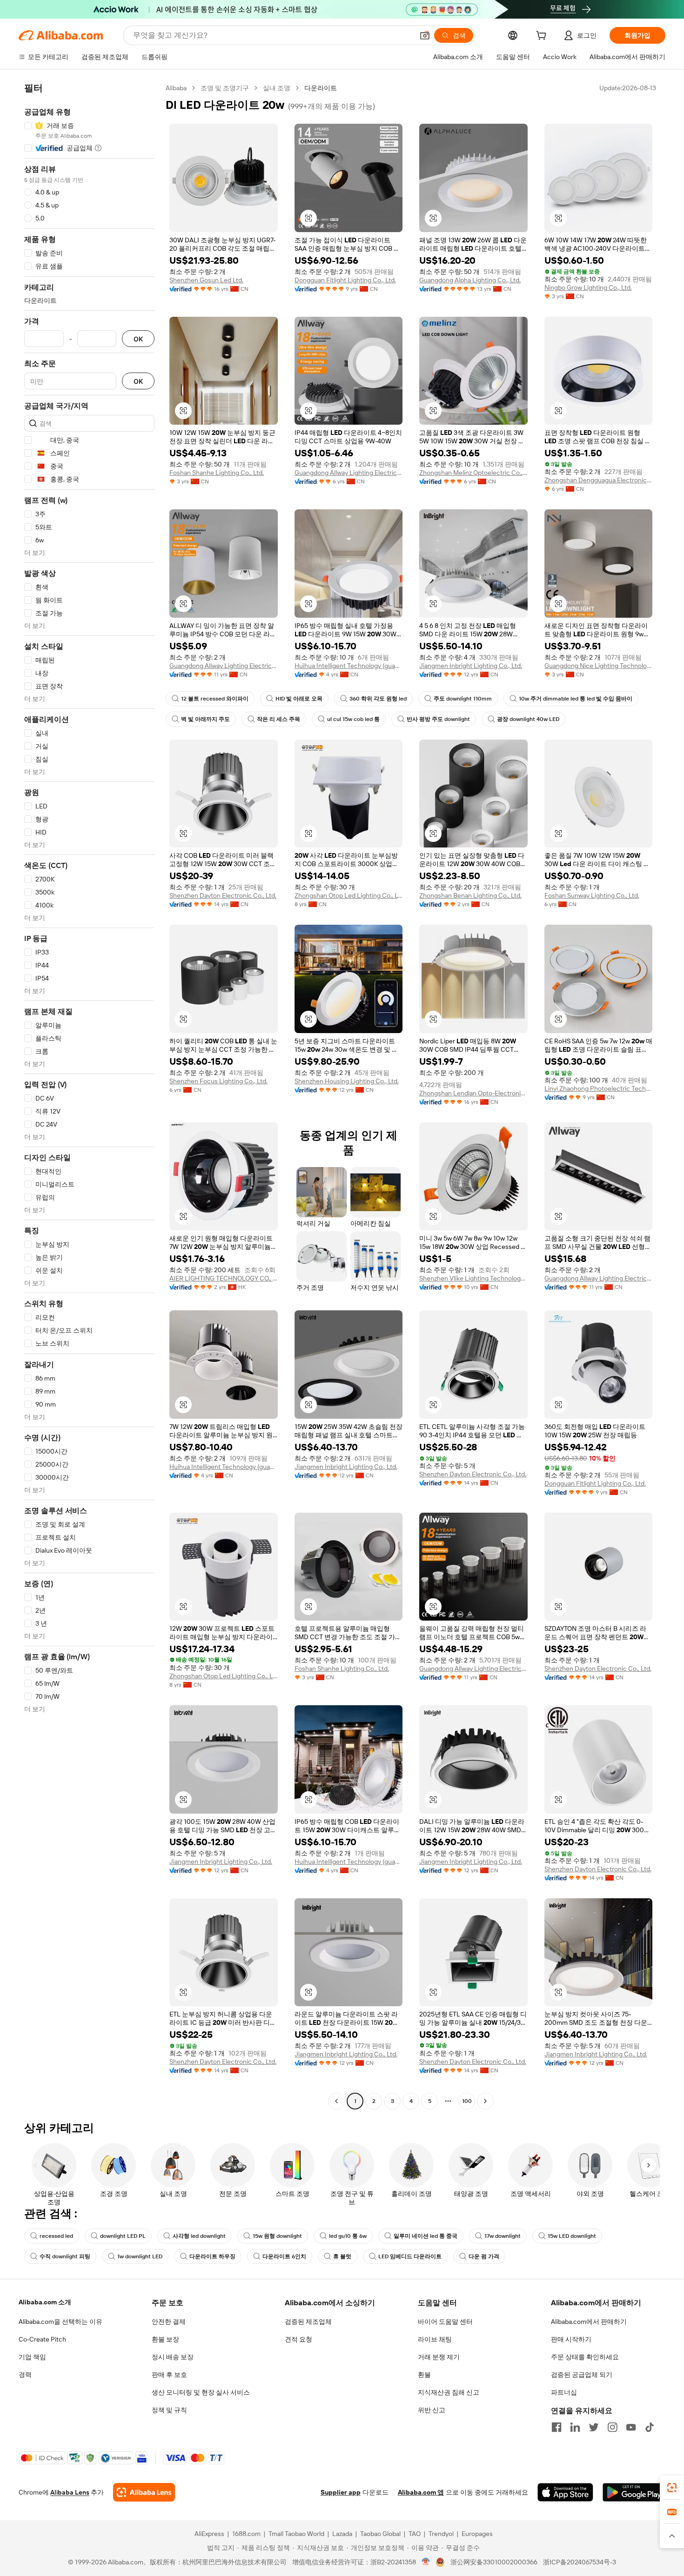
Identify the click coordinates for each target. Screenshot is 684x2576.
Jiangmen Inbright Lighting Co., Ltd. (471, 666)
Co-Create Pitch (42, 2339)
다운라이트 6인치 (284, 2256)
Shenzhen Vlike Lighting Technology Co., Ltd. (473, 1278)
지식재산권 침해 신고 (449, 2392)
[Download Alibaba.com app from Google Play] (634, 2492)
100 (467, 2101)
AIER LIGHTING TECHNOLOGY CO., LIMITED (224, 1278)
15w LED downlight (572, 2236)
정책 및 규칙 (169, 2410)
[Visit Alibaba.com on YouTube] (631, 2427)
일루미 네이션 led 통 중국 (426, 2236)
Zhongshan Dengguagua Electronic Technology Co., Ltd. (599, 480)
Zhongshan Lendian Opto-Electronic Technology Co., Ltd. (473, 1093)
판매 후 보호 (169, 2375)
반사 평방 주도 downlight (438, 719)
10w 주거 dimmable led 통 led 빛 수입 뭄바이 (576, 699)
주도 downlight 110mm (463, 699)
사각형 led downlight (199, 2236)
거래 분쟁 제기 (439, 2357)
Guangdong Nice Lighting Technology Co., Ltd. (599, 666)
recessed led (56, 2236)
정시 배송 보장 (173, 2357)
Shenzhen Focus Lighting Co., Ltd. (218, 1081)
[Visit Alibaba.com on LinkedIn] (575, 2427)
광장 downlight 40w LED (528, 719)
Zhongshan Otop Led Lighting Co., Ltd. (349, 895)
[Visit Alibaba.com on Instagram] (612, 2427)
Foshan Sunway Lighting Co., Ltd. (592, 895)
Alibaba (176, 88)
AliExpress (209, 2534)
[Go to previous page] (336, 2101)
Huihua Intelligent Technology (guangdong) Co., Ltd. (349, 666)
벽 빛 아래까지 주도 (205, 719)
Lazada (342, 2534)
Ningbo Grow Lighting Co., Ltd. (588, 287)
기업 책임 (32, 2357)
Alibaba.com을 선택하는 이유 (60, 2322)
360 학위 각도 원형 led (378, 699)
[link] (672, 2488)
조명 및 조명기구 (225, 88)
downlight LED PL (123, 2236)
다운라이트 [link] (321, 88)
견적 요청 (298, 2339)
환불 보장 (165, 2339)
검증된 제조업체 (308, 2322)
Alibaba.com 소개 (45, 2302)
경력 (25, 2375)
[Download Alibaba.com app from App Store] (565, 2492)
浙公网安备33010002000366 (494, 2562)
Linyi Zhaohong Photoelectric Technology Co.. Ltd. (599, 1088)
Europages (477, 2534)
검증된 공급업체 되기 (582, 2375)
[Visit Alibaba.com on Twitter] (594, 2427)
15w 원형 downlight (277, 2236)
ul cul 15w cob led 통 (353, 719)
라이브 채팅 (435, 2339)
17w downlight (503, 2236)
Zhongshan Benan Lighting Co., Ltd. (470, 895)
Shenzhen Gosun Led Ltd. (206, 280)
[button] (425, 35)
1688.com (246, 2534)
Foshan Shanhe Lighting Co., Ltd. (217, 473)
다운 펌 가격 (484, 2256)
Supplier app (341, 2492)
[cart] (543, 37)
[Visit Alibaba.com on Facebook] (557, 2427)
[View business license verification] (426, 2562)
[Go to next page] (485, 2101)
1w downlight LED (140, 2256)
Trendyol (441, 2534)
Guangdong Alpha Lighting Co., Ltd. (470, 280)
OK (138, 339)
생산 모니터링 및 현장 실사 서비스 (201, 2392)
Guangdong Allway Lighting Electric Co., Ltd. (349, 473)
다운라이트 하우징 (212, 2256)
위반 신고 (432, 2410)
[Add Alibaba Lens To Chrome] (144, 2492)
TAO (415, 2534)
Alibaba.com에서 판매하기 (589, 2322)
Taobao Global (380, 2534)
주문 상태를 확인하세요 (585, 2357)
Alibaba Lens (70, 2492)
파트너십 (564, 2392)
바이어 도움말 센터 (445, 2322)
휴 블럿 (342, 2256)
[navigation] (89, 1096)
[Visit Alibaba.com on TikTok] (650, 2427)
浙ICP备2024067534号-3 (580, 2562)
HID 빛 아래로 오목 (299, 699)
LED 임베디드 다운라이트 (410, 2256)
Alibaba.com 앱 (421, 2492)
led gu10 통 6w (348, 2236)
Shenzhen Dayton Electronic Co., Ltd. (223, 895)
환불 (424, 2375)
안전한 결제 (169, 2322)
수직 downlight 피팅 (65, 2256)
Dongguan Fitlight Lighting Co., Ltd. (345, 280)
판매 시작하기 (571, 2339)
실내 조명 (277, 88)
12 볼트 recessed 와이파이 (215, 699)
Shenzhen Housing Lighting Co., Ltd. (347, 1081)
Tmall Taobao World (296, 2534)
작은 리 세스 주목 (278, 719)
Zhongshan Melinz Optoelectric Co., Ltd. (473, 473)
